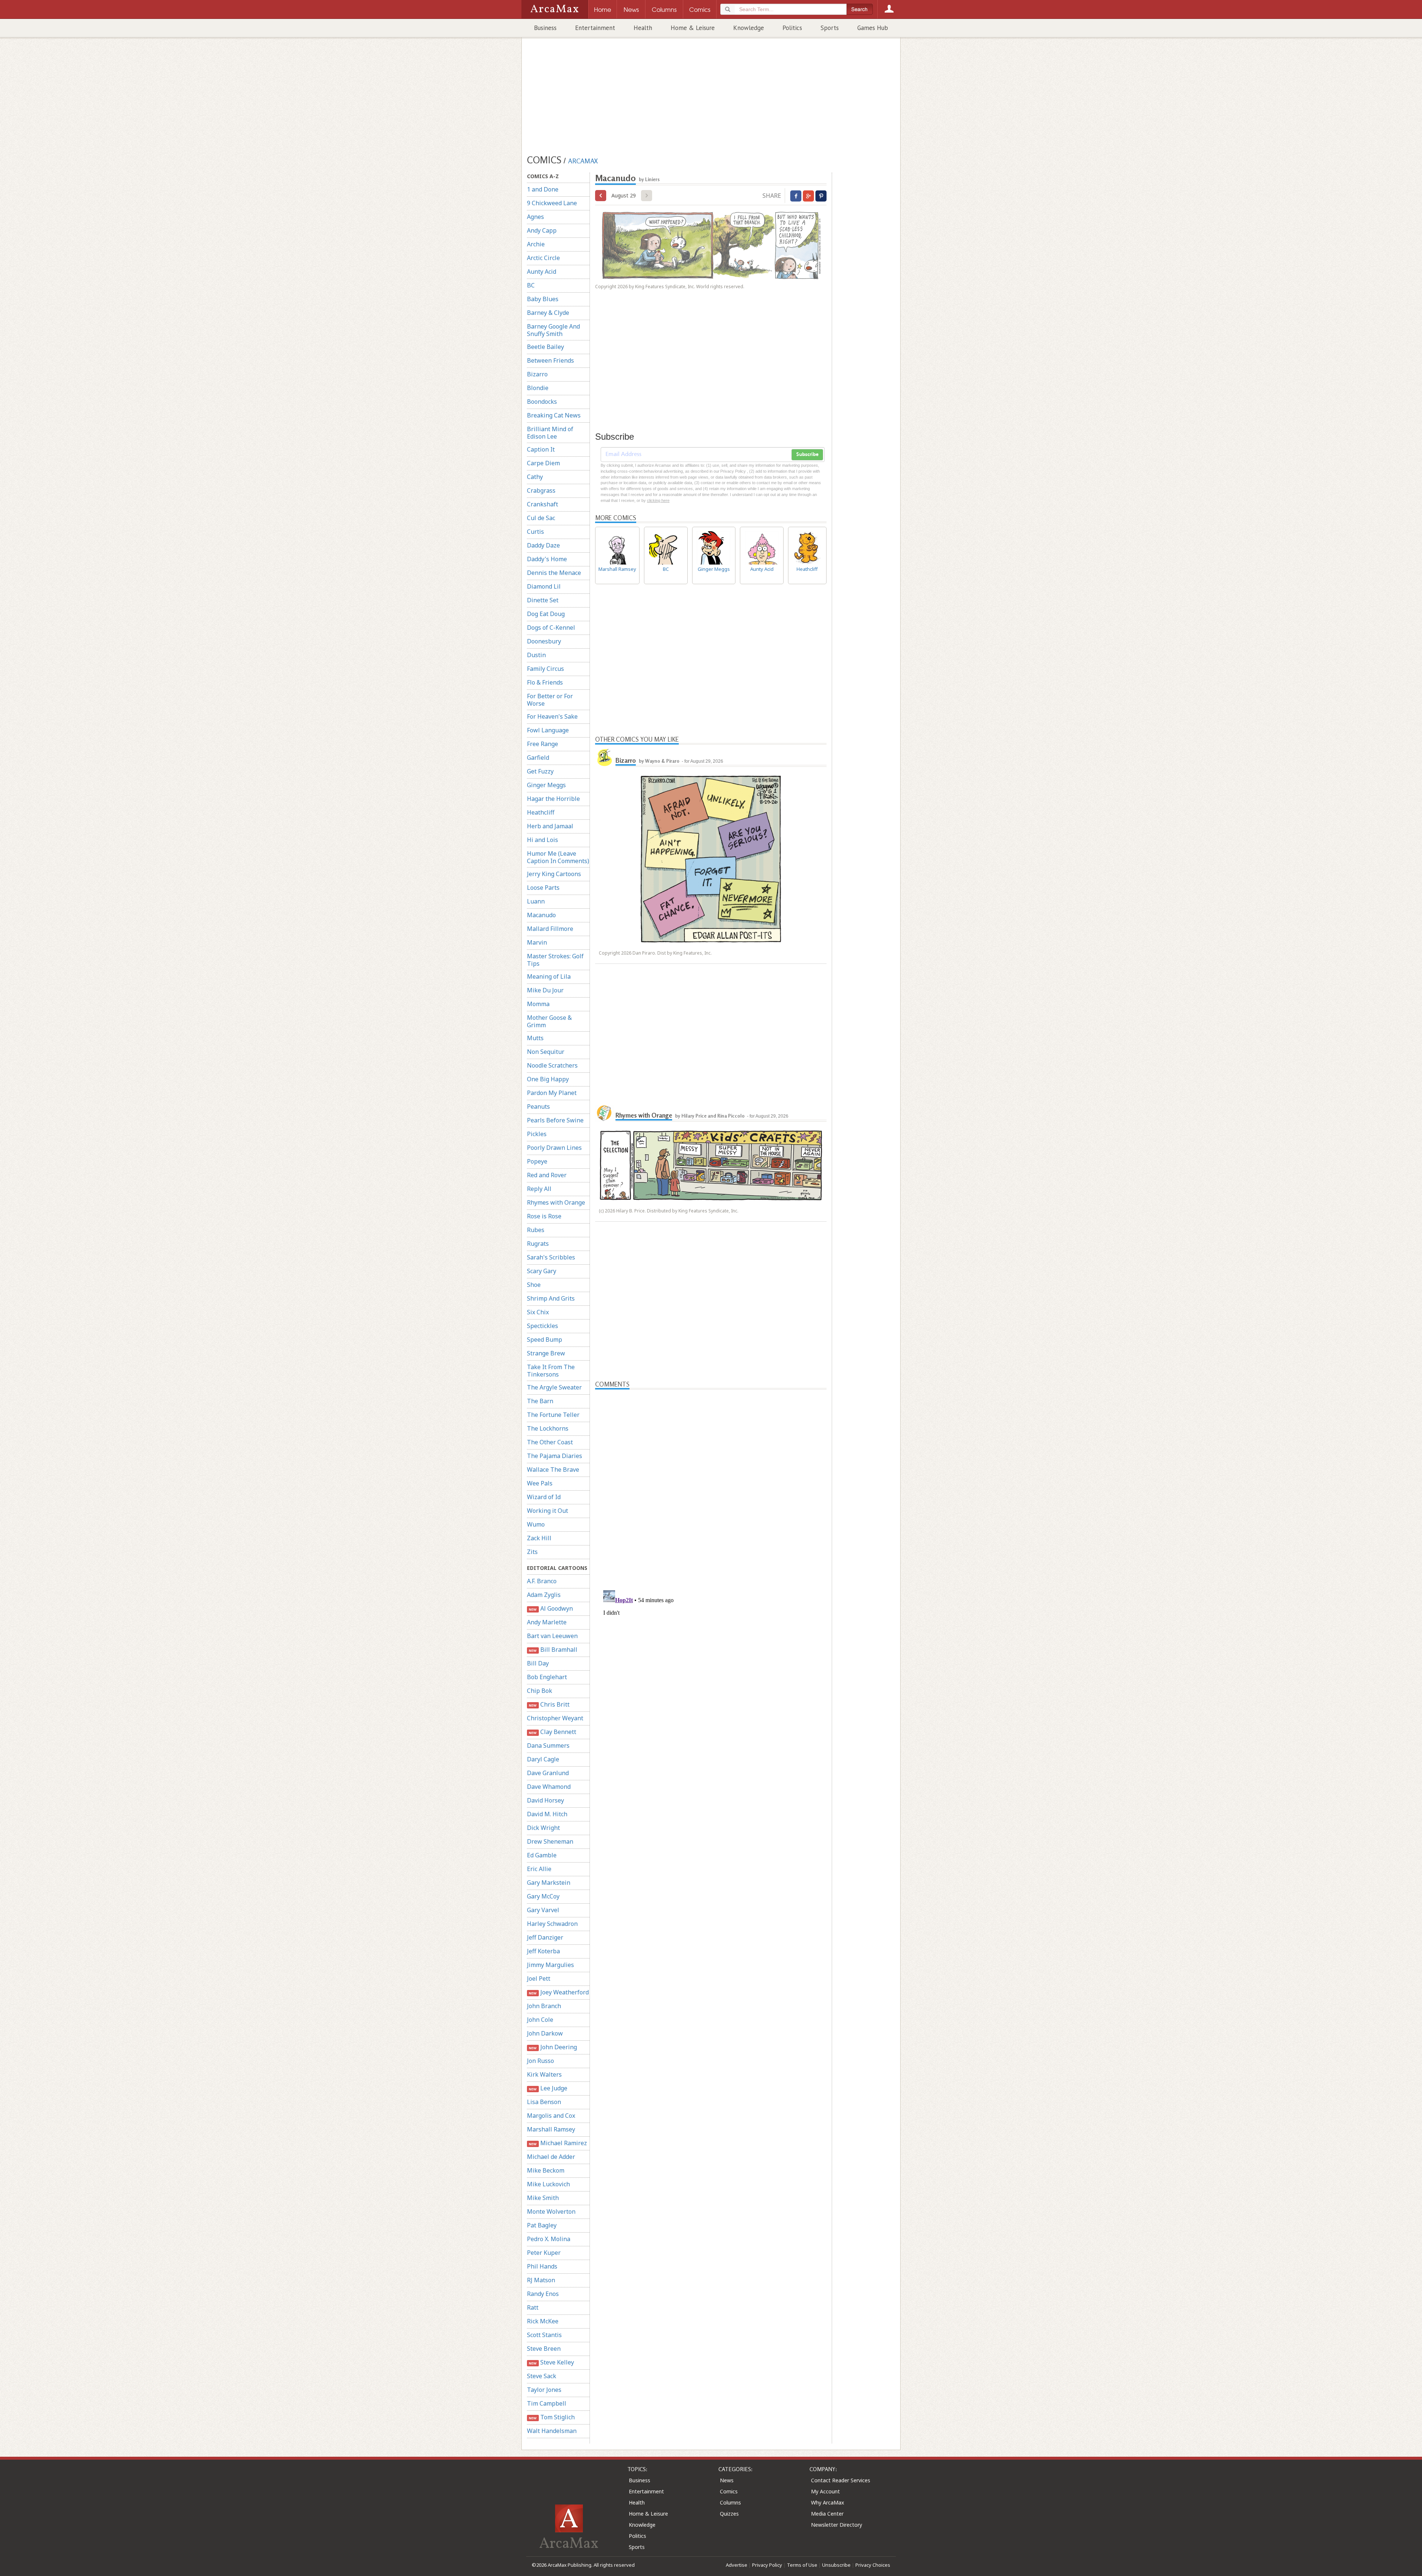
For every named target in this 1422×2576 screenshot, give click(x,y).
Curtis (535, 532)
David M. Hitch (547, 1814)
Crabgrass (541, 490)
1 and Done (543, 189)
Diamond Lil (544, 586)
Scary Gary (542, 1271)
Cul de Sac (541, 518)
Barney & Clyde (548, 313)
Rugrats (538, 1244)
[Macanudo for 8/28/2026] (601, 196)
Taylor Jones (544, 2390)
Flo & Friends (545, 682)
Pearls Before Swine (555, 1120)
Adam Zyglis (544, 1595)
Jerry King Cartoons (554, 874)
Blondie (538, 388)
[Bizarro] (604, 758)
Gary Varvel (543, 1910)
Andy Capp (542, 230)
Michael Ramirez (558, 2143)
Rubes (536, 1230)
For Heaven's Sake (552, 716)
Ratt (533, 2307)
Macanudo (541, 915)
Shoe (534, 1285)
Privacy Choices (873, 2565)
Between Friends (550, 360)
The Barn (540, 1401)
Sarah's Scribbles (551, 1257)
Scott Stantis (544, 2335)
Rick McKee (543, 2321)
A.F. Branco (542, 1581)
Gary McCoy (543, 1896)
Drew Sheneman (550, 1841)
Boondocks (542, 402)
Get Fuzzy (540, 771)
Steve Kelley (551, 2362)
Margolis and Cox (551, 2116)
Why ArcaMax (827, 2502)
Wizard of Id (544, 1497)
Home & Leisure (693, 28)
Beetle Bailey (545, 347)
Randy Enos (543, 2294)
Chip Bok (540, 1691)
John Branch (544, 2006)
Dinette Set (543, 600)
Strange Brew (546, 1353)
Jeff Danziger (545, 1937)
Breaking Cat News (554, 415)
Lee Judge (548, 2088)
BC (531, 285)
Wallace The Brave (553, 1470)
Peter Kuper (544, 2253)
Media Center (827, 2514)
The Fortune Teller (553, 1415)
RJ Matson (541, 2280)
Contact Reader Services (841, 2480)
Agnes (535, 217)
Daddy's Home (547, 559)
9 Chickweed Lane (552, 203)
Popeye (537, 1161)
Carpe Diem (543, 463)
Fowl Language (548, 730)
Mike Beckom (546, 2170)
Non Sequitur (546, 1052)
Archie (536, 244)
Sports (830, 28)
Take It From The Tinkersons (551, 1371)
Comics (729, 2491)
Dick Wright (543, 1828)
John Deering (553, 2047)
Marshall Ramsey (551, 2129)
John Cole (540, 2020)
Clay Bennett (552, 1732)
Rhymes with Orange (556, 1202)
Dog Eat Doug (546, 614)
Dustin (536, 655)
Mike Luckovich (548, 2184)
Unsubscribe (836, 2565)
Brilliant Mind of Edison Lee (550, 433)
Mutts (535, 1038)
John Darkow (545, 2033)
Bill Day (538, 1663)
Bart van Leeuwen (552, 1636)
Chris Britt (549, 1704)
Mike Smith (543, 2198)
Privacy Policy (767, 2565)
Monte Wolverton (551, 2211)
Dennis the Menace (554, 573)
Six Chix (538, 1312)
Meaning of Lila (549, 976)
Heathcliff (541, 812)
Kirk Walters (544, 2074)
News (727, 2480)
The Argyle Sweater (554, 1387)
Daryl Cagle (543, 1759)
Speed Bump (545, 1339)
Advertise (737, 2565)
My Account (825, 2491)
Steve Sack (542, 2376)
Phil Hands (542, 2266)
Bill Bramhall (553, 1650)
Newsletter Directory (837, 2525)
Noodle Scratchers (552, 1065)
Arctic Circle (543, 258)
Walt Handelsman (552, 2431)
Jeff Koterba (543, 1951)
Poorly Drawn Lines (554, 1148)
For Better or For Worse (550, 700)
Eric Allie (539, 1869)
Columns (730, 2502)
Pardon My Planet (552, 1093)
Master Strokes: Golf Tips (555, 960)
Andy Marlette (547, 1622)
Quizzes (729, 2514)
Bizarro (537, 374)
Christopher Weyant (555, 1718)
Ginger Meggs (546, 785)
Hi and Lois (543, 840)
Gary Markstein (549, 1883)
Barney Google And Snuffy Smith (553, 330)
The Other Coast (550, 1442)
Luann (536, 901)
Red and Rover (547, 1175)
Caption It (541, 449)
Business (545, 28)
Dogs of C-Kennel (551, 628)
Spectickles (543, 1326)
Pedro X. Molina (549, 2239)
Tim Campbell (547, 2403)
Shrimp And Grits (551, 1298)
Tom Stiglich (552, 2417)
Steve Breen (544, 2349)
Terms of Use (802, 2565)
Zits (532, 1552)
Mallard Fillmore (550, 929)
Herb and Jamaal (550, 826)
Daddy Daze (543, 545)
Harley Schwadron (552, 1924)
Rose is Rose (544, 1216)
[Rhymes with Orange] (604, 1112)
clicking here (658, 500)
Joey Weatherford (559, 1992)
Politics (792, 28)
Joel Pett (539, 1978)
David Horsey (545, 1800)
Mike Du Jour (545, 990)
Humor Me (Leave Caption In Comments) (558, 857)
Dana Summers (548, 1745)
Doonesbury (544, 641)
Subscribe (807, 455)
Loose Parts (543, 888)
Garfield (538, 758)
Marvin (537, 942)
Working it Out (548, 1511)
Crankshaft (543, 504)
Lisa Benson (544, 2102)
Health (643, 28)
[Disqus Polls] (711, 1482)
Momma (538, 1004)
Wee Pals (540, 1483)
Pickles (537, 1134)
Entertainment (595, 28)
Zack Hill (539, 1538)
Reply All (539, 1189)
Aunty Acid (542, 272)
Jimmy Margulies (550, 1965)
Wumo (536, 1524)
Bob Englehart (547, 1677)
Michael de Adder (551, 2157)
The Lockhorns (548, 1428)
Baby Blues (543, 299)
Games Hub (873, 28)
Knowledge (749, 28)
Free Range (543, 744)
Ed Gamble (542, 1855)
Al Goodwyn (551, 1608)
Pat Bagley (542, 2225)
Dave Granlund (548, 1773)
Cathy (535, 477)
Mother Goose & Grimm (549, 1021)
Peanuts (538, 1106)
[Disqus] (711, 1680)
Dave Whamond (549, 1787)
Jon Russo (540, 2061)
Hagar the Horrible (553, 799)
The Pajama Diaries (555, 1456)
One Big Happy (548, 1079)
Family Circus (545, 669)
